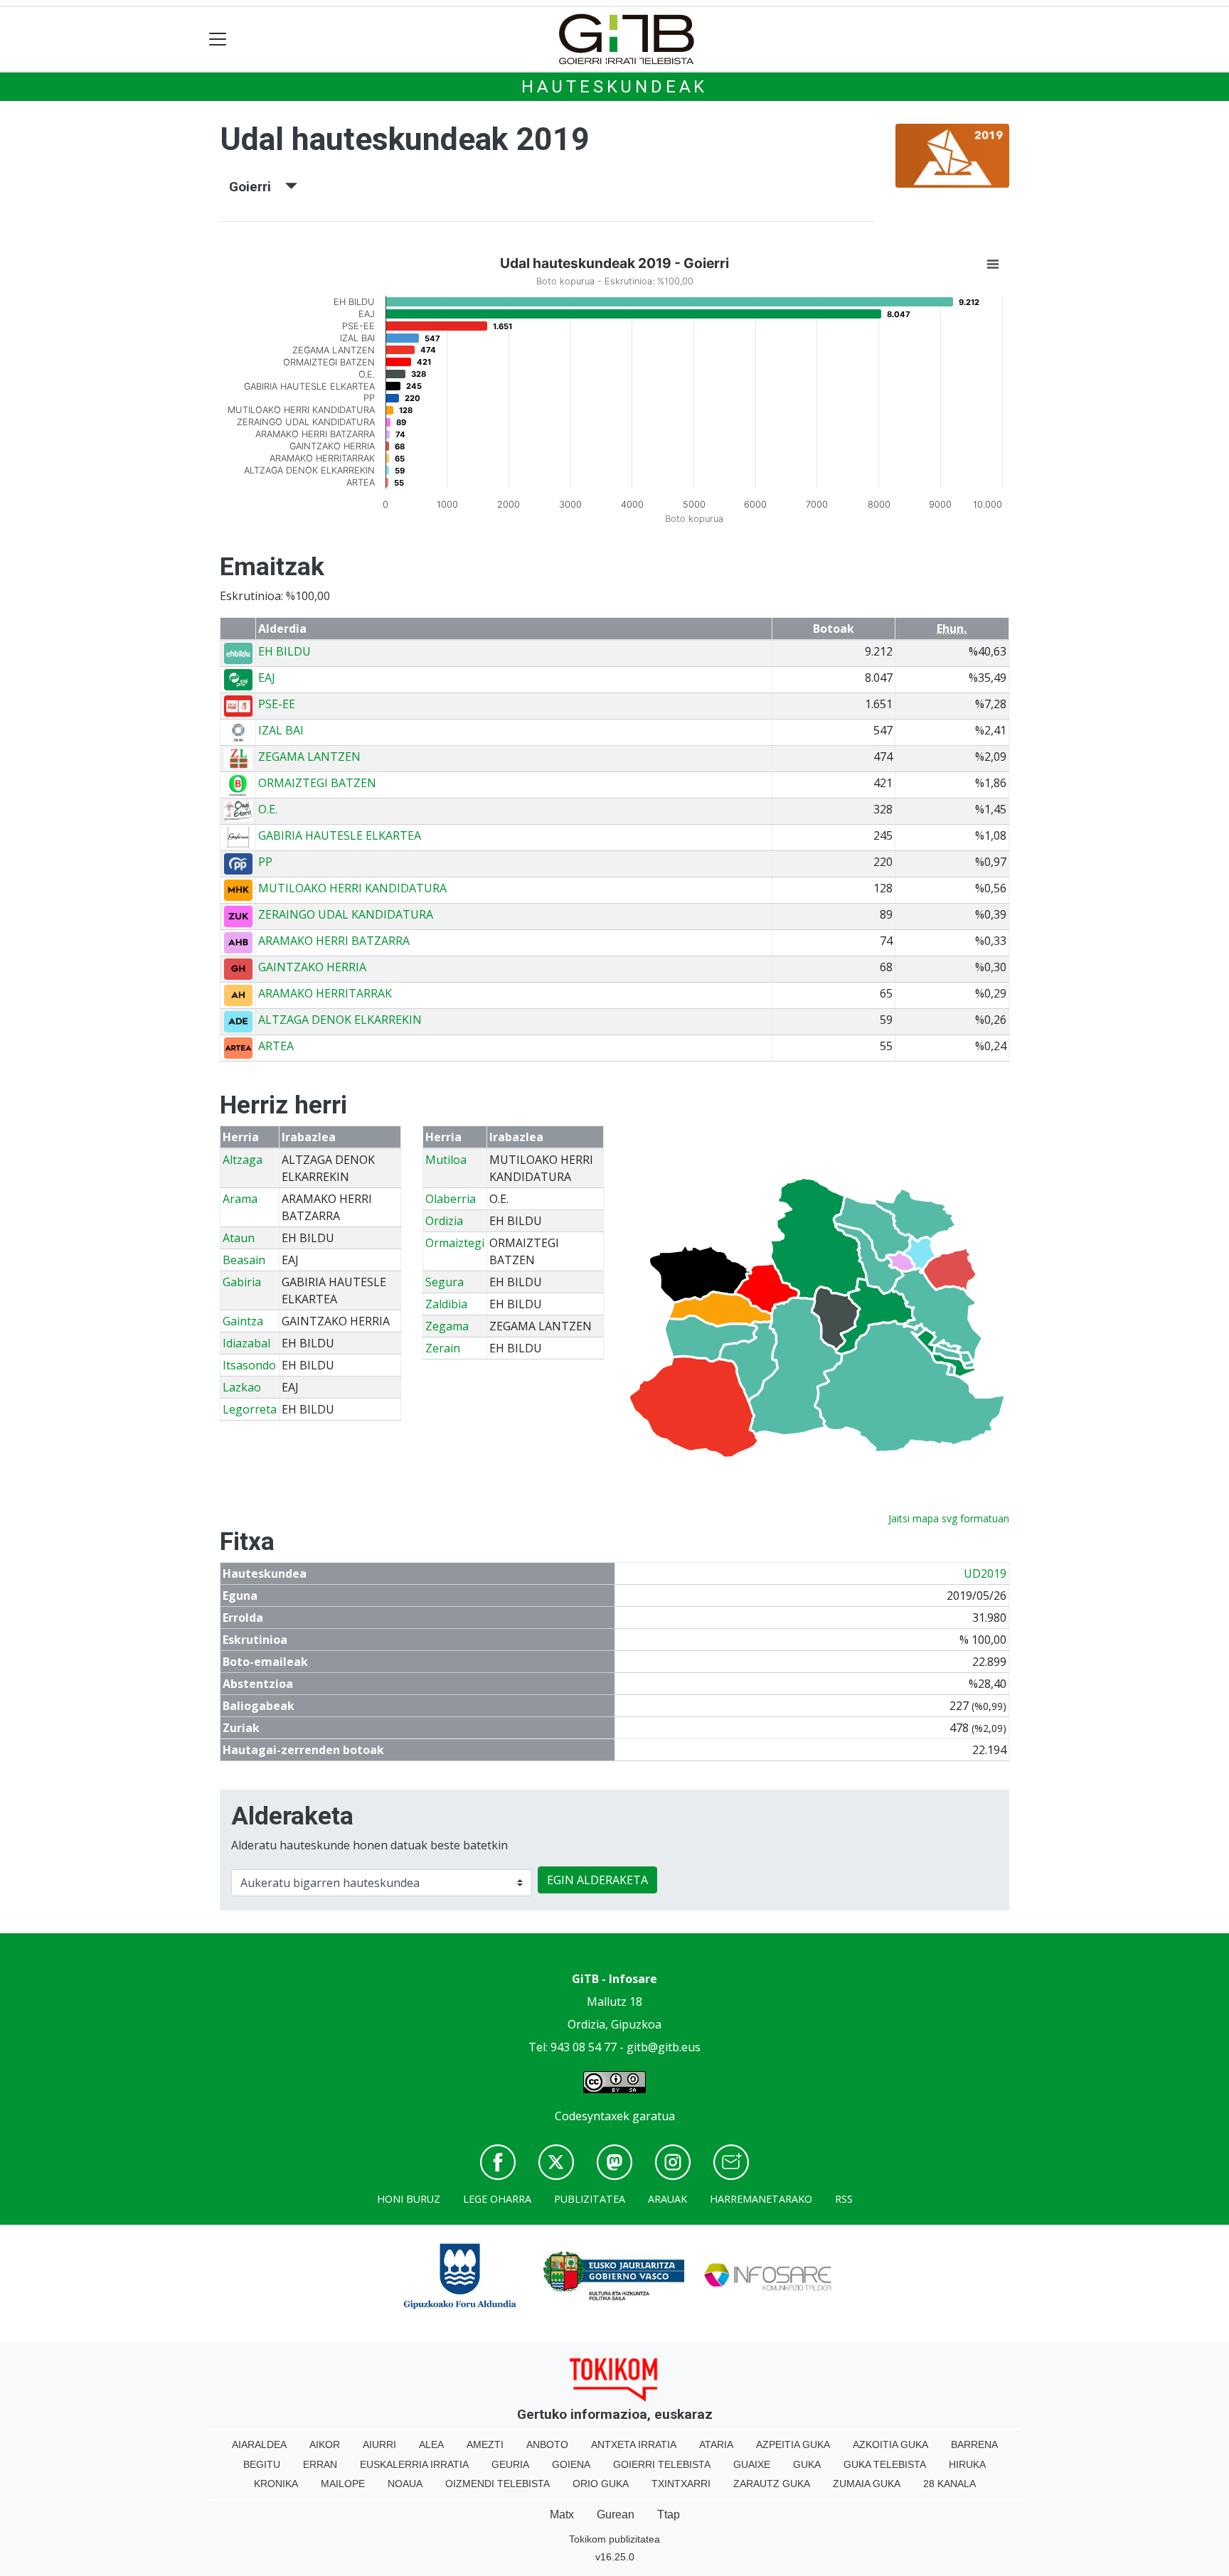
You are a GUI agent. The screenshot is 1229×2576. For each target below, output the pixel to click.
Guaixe (752, 2464)
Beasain (244, 1260)
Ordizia (444, 1221)
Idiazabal (246, 1343)
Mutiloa (446, 1160)
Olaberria (451, 1199)
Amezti (485, 2444)
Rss (844, 2199)
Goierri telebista (662, 2464)
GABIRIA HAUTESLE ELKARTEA (340, 835)
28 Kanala (949, 2484)
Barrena (974, 2444)
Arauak (667, 2199)
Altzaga (243, 1160)
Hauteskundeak (614, 87)
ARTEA (276, 1046)
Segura (445, 1282)
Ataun (239, 1238)
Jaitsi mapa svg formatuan (949, 1518)
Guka (807, 2464)
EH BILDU (284, 651)
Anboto (547, 2444)
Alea (431, 2444)
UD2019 (985, 1573)
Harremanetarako (761, 2199)
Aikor (325, 2444)
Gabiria (242, 1282)
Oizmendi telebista (498, 2484)
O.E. (268, 809)
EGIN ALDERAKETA (597, 1880)
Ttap (669, 2514)
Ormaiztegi (455, 1243)
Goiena (571, 2464)
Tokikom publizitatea (614, 2539)
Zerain (443, 1348)
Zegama (447, 1326)
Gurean (616, 2514)
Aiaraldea (259, 2444)
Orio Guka (601, 2484)
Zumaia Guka (867, 2484)
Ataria (716, 2444)
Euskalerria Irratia (414, 2464)
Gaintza (243, 1321)
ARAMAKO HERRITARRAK (325, 993)
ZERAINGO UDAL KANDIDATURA (346, 914)
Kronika (276, 2484)
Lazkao (242, 1387)
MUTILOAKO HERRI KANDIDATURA (352, 888)
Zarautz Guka (772, 2484)
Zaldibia (446, 1304)
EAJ (267, 678)
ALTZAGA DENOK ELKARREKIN (340, 1020)
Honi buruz (409, 2199)
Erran (320, 2464)
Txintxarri (681, 2484)
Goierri (257, 187)
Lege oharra (497, 2199)
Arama (240, 1199)
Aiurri (379, 2444)
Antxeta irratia (634, 2444)
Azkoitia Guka (890, 2444)
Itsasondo (249, 1365)
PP (265, 862)
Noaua (405, 2484)
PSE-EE (277, 704)
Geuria (510, 2464)
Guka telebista (885, 2464)
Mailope (343, 2484)
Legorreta (250, 1409)
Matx (562, 2514)
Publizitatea (590, 2199)
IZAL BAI (281, 730)
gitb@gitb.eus (664, 2047)
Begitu (262, 2464)
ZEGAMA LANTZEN (309, 757)
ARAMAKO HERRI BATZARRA (334, 941)
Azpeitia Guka (793, 2444)
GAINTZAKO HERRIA (312, 967)
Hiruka (967, 2464)
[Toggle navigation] (218, 39)
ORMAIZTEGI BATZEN (317, 783)
